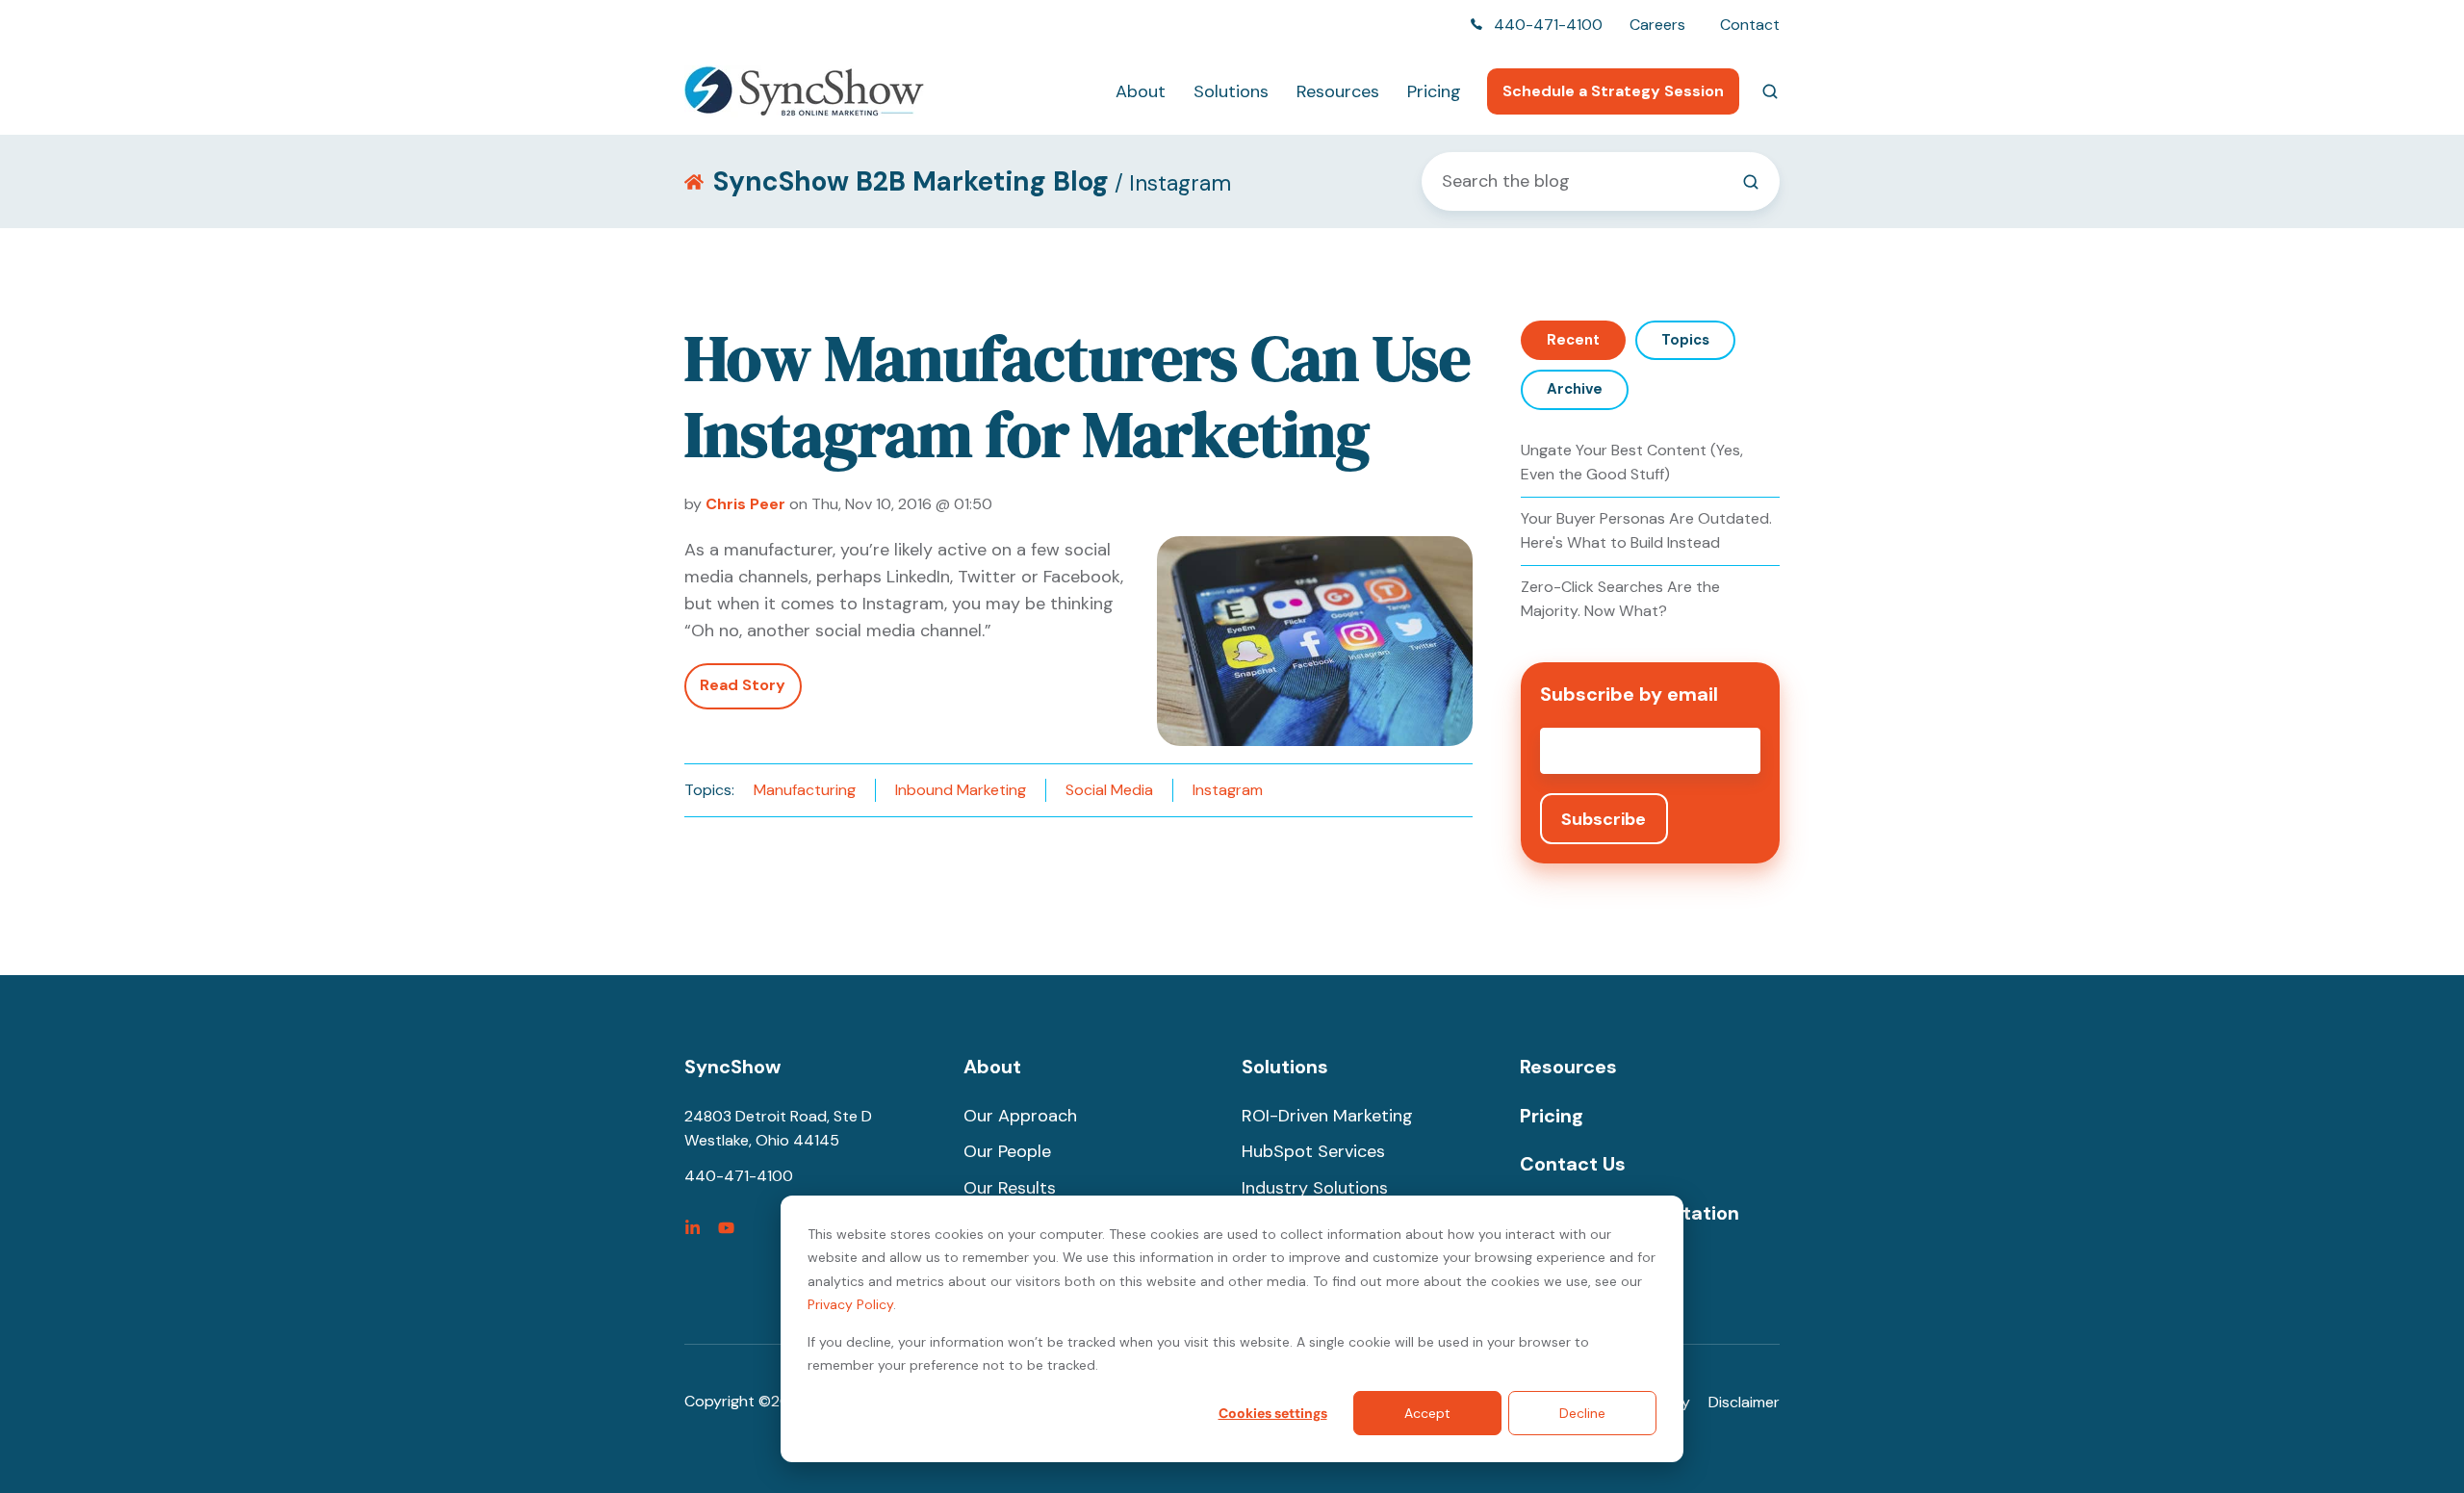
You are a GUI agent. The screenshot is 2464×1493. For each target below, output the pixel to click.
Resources (1338, 91)
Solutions (1231, 91)
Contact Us (1573, 1164)
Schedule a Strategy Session (1613, 91)
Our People (1007, 1151)
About (1141, 91)
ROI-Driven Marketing (1327, 1116)
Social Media (1109, 790)
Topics (1685, 340)
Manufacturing (805, 790)
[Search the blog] (1751, 182)
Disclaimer (1744, 1402)
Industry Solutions (1315, 1188)
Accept (1427, 1413)
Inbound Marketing (961, 790)
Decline (1582, 1413)
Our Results (1010, 1188)
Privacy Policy (850, 1304)
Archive (1575, 389)
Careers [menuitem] (1657, 25)
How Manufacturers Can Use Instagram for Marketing (1078, 396)
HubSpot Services (1313, 1151)
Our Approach (1020, 1116)
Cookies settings (1273, 1413)
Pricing (1434, 91)
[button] (1770, 91)
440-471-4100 (1548, 25)
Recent (1573, 340)
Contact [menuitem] (1750, 25)
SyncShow (732, 1067)
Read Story (743, 685)
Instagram (1228, 790)
